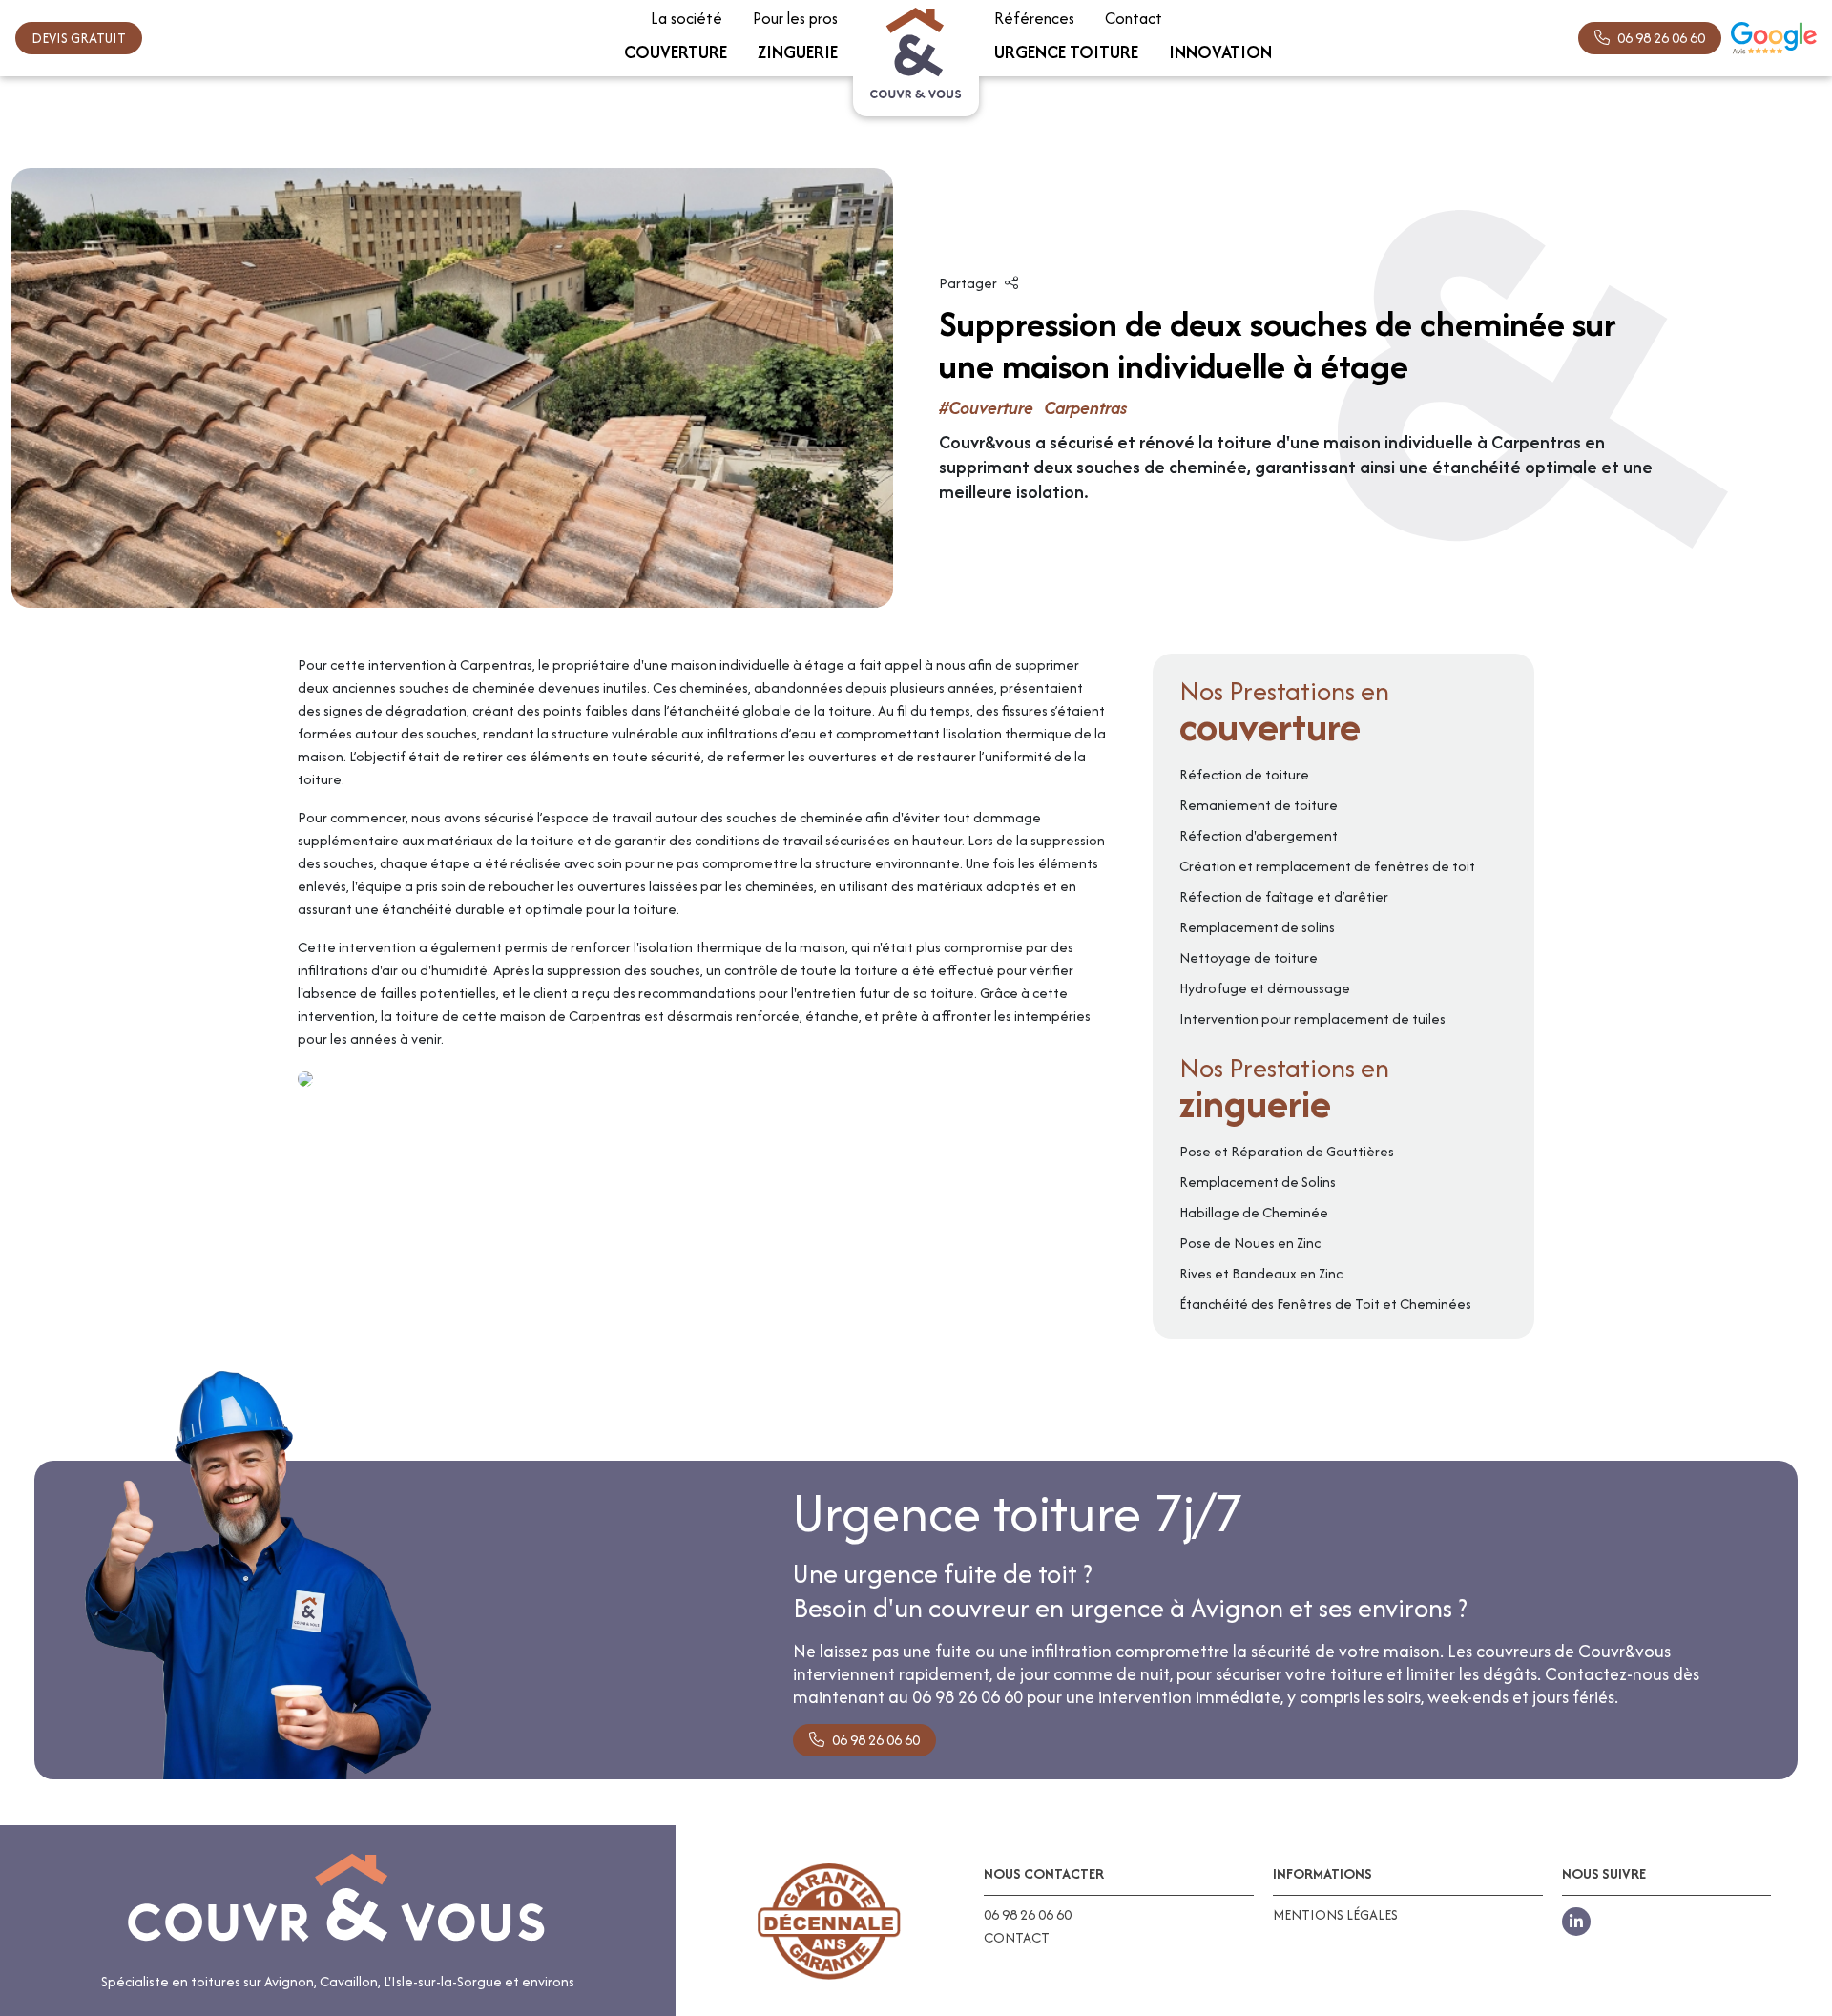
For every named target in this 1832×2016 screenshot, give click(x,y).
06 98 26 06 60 (1661, 38)
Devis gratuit (79, 38)
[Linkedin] (1576, 1922)
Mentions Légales (1335, 1915)
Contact (1017, 1938)
